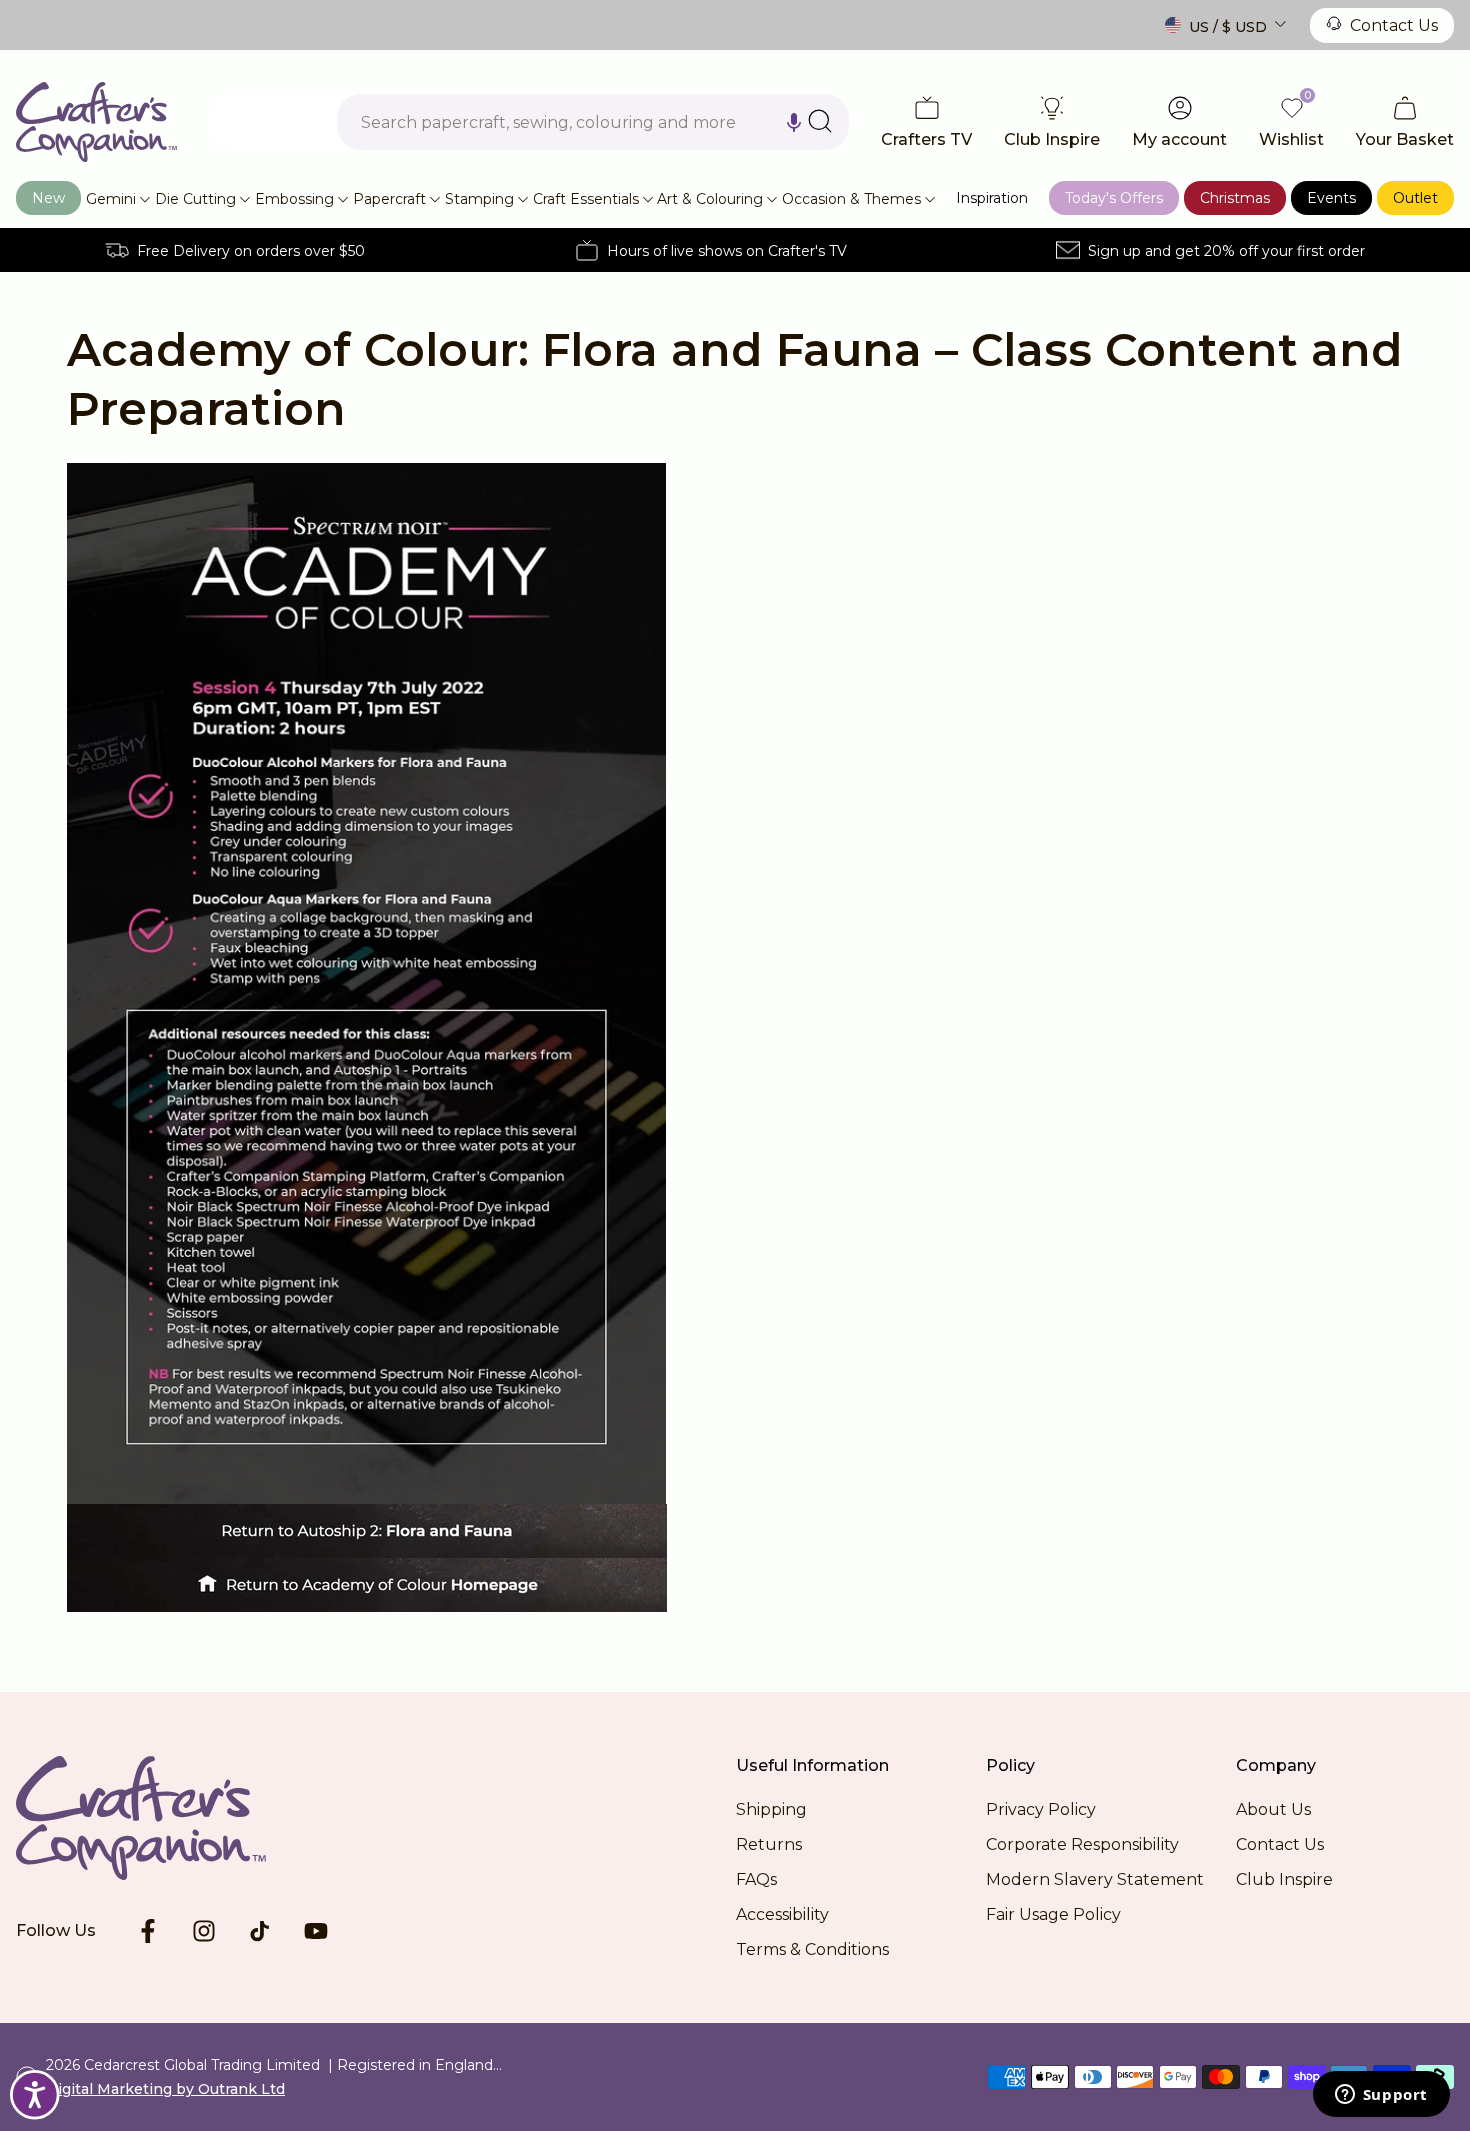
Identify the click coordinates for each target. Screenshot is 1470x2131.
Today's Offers (1114, 198)
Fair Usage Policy (1053, 1914)
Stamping (479, 199)
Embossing (294, 199)
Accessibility (782, 1914)
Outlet (1415, 198)
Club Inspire (1284, 1879)
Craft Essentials (586, 199)
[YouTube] (316, 1931)
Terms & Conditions (812, 1949)
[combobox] (593, 122)
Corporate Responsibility (1082, 1844)
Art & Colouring (710, 199)
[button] (794, 122)
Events (1331, 198)
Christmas (1235, 198)
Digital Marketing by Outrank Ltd (165, 2089)
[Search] (820, 121)
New (48, 198)
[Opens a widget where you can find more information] (1381, 2096)
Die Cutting (195, 199)
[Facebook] (148, 1931)
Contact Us (1394, 25)
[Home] (96, 122)
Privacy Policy (1041, 1809)
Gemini (111, 199)
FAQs (756, 1879)
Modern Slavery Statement (1095, 1879)
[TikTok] (260, 1931)
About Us (1273, 1809)
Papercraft (389, 199)
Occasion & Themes (851, 199)
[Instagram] (204, 1931)
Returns (769, 1844)
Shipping (771, 1809)
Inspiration (992, 198)
